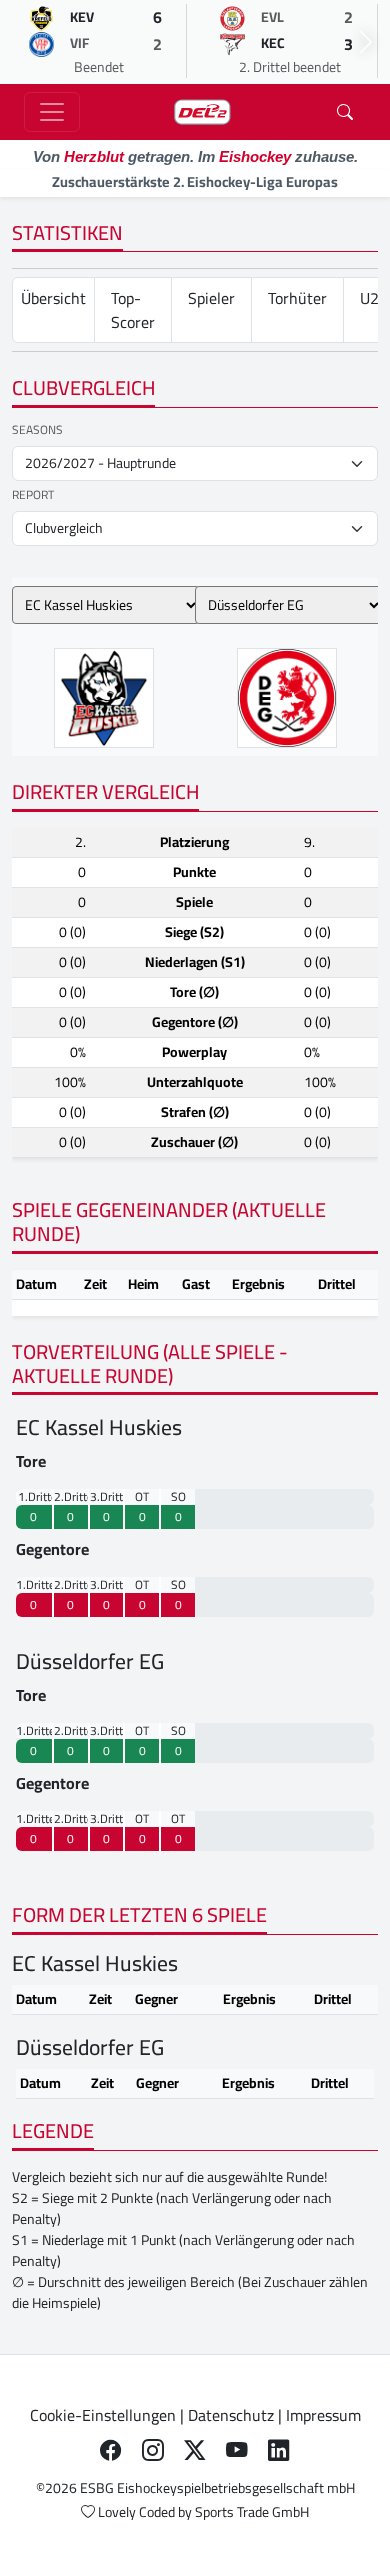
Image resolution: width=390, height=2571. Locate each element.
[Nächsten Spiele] (366, 42)
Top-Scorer (133, 310)
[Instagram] (153, 2451)
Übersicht (53, 298)
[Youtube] (237, 2451)
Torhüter (297, 298)
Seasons (37, 430)
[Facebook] (111, 2451)
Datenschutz (231, 2415)
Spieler (211, 298)
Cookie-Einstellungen (103, 2415)
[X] (195, 2451)
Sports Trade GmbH (252, 2512)
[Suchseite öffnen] (345, 112)
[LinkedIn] (279, 2451)
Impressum (323, 2415)
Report (33, 495)
